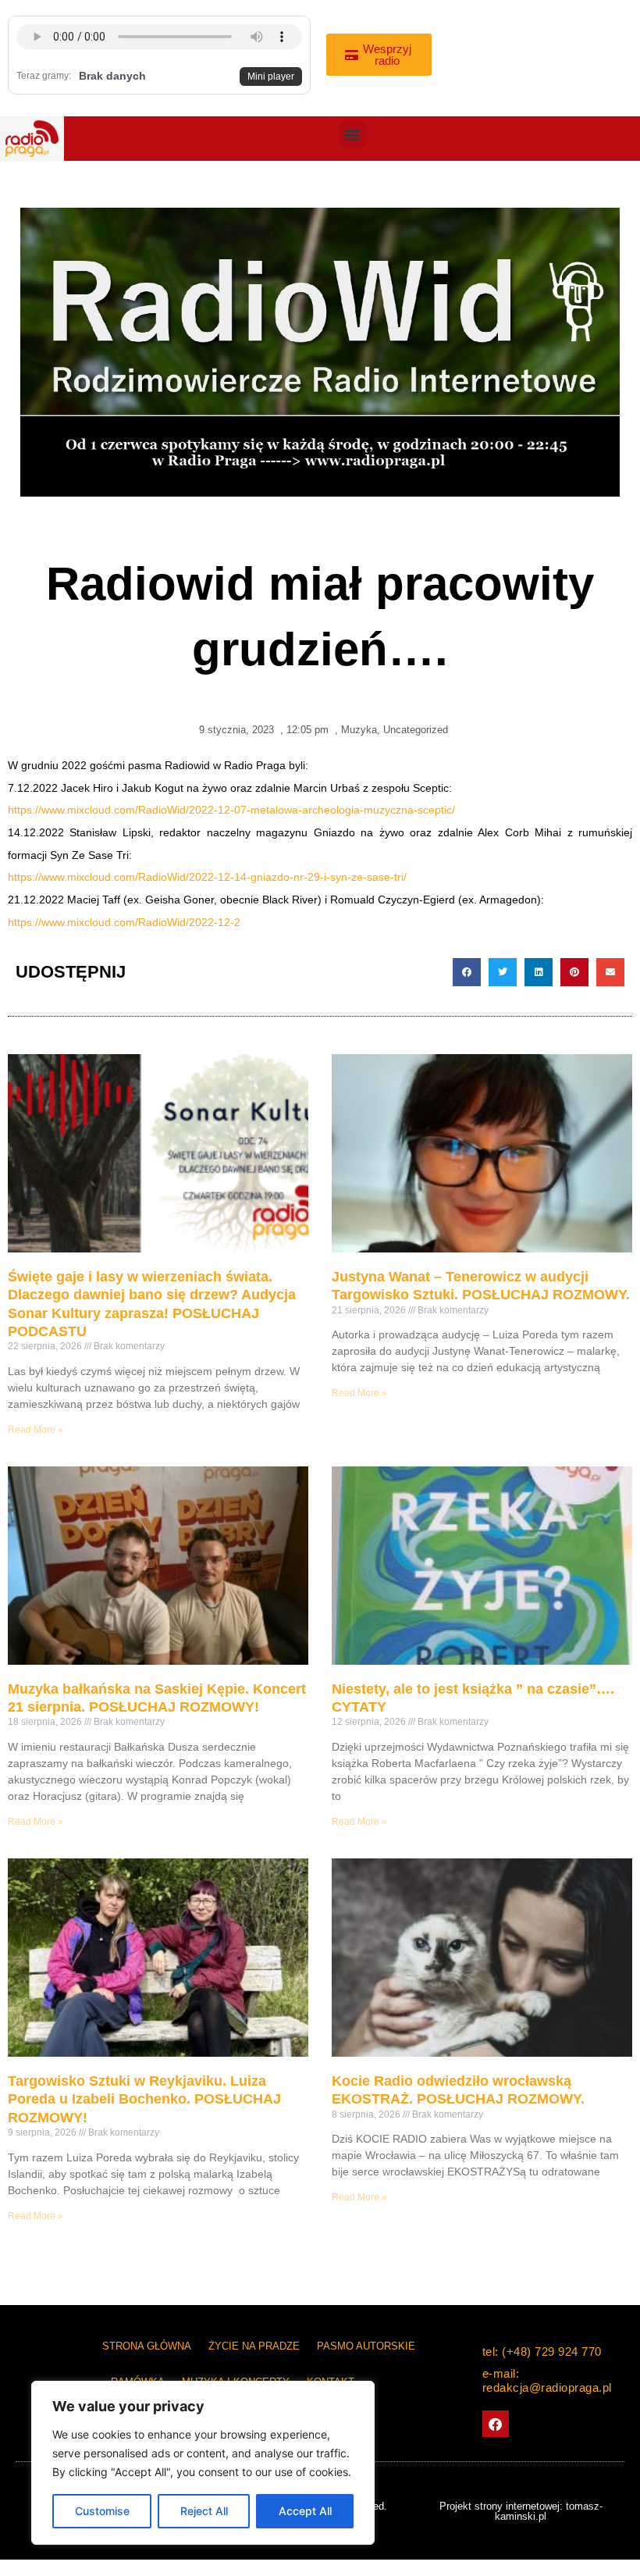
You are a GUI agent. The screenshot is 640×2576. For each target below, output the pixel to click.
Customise (102, 2511)
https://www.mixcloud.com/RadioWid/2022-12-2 (124, 923)
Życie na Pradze (254, 2346)
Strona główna (147, 2346)
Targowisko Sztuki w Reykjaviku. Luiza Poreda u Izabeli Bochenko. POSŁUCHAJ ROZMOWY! (144, 2099)
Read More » (36, 1430)
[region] (203, 2463)
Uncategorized (416, 730)
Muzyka (359, 730)
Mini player (271, 77)
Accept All (305, 2511)
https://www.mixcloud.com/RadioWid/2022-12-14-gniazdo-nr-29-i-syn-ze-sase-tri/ (207, 877)
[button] (352, 135)
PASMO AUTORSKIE (366, 2346)
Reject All (204, 2511)
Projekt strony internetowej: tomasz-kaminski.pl (521, 2511)
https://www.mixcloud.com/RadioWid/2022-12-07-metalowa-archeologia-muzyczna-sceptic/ (231, 810)
